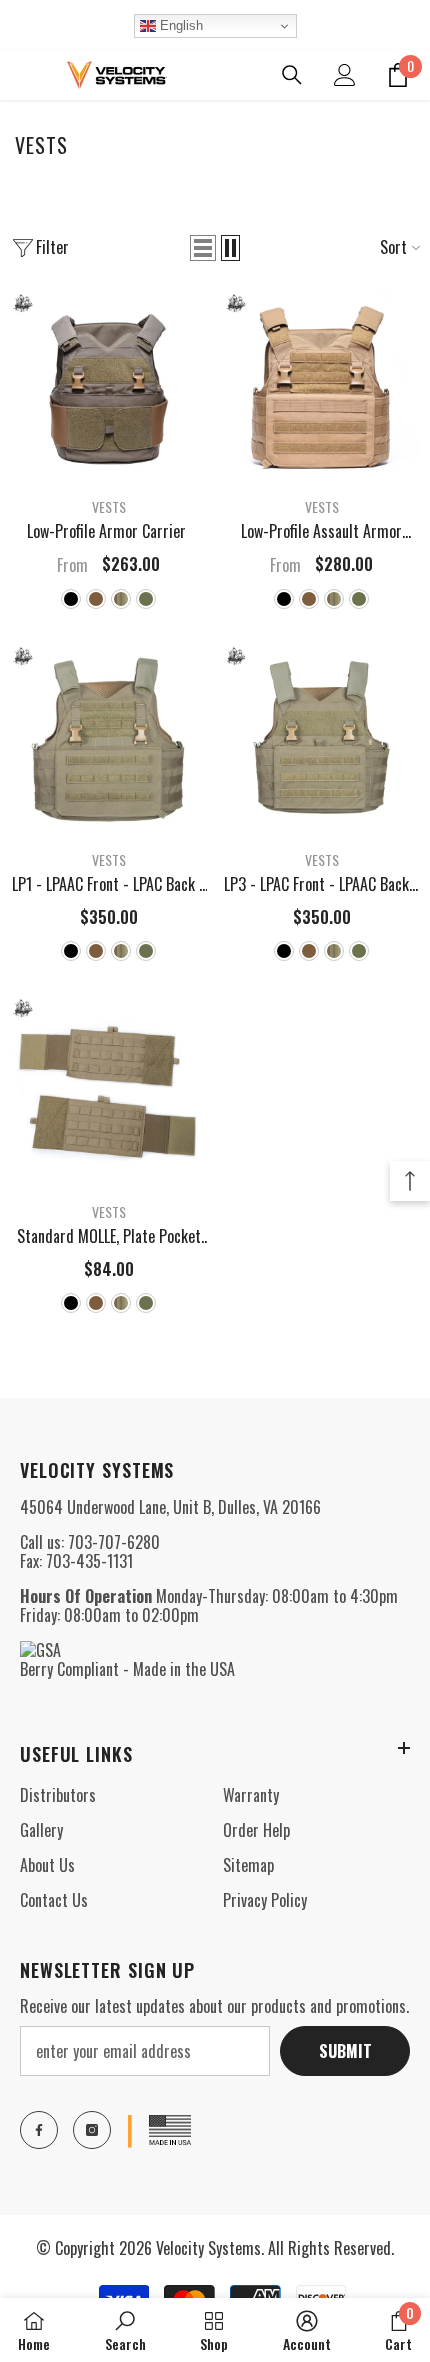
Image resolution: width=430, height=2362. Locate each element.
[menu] (22, 75)
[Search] (292, 75)
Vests (109, 506)
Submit (345, 2051)
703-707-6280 (114, 1542)
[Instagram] (92, 2130)
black (71, 599)
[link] (125, 2330)
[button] (203, 248)
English (179, 25)
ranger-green (146, 599)
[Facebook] (39, 2130)
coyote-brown (96, 599)
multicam (121, 599)
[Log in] (345, 75)
